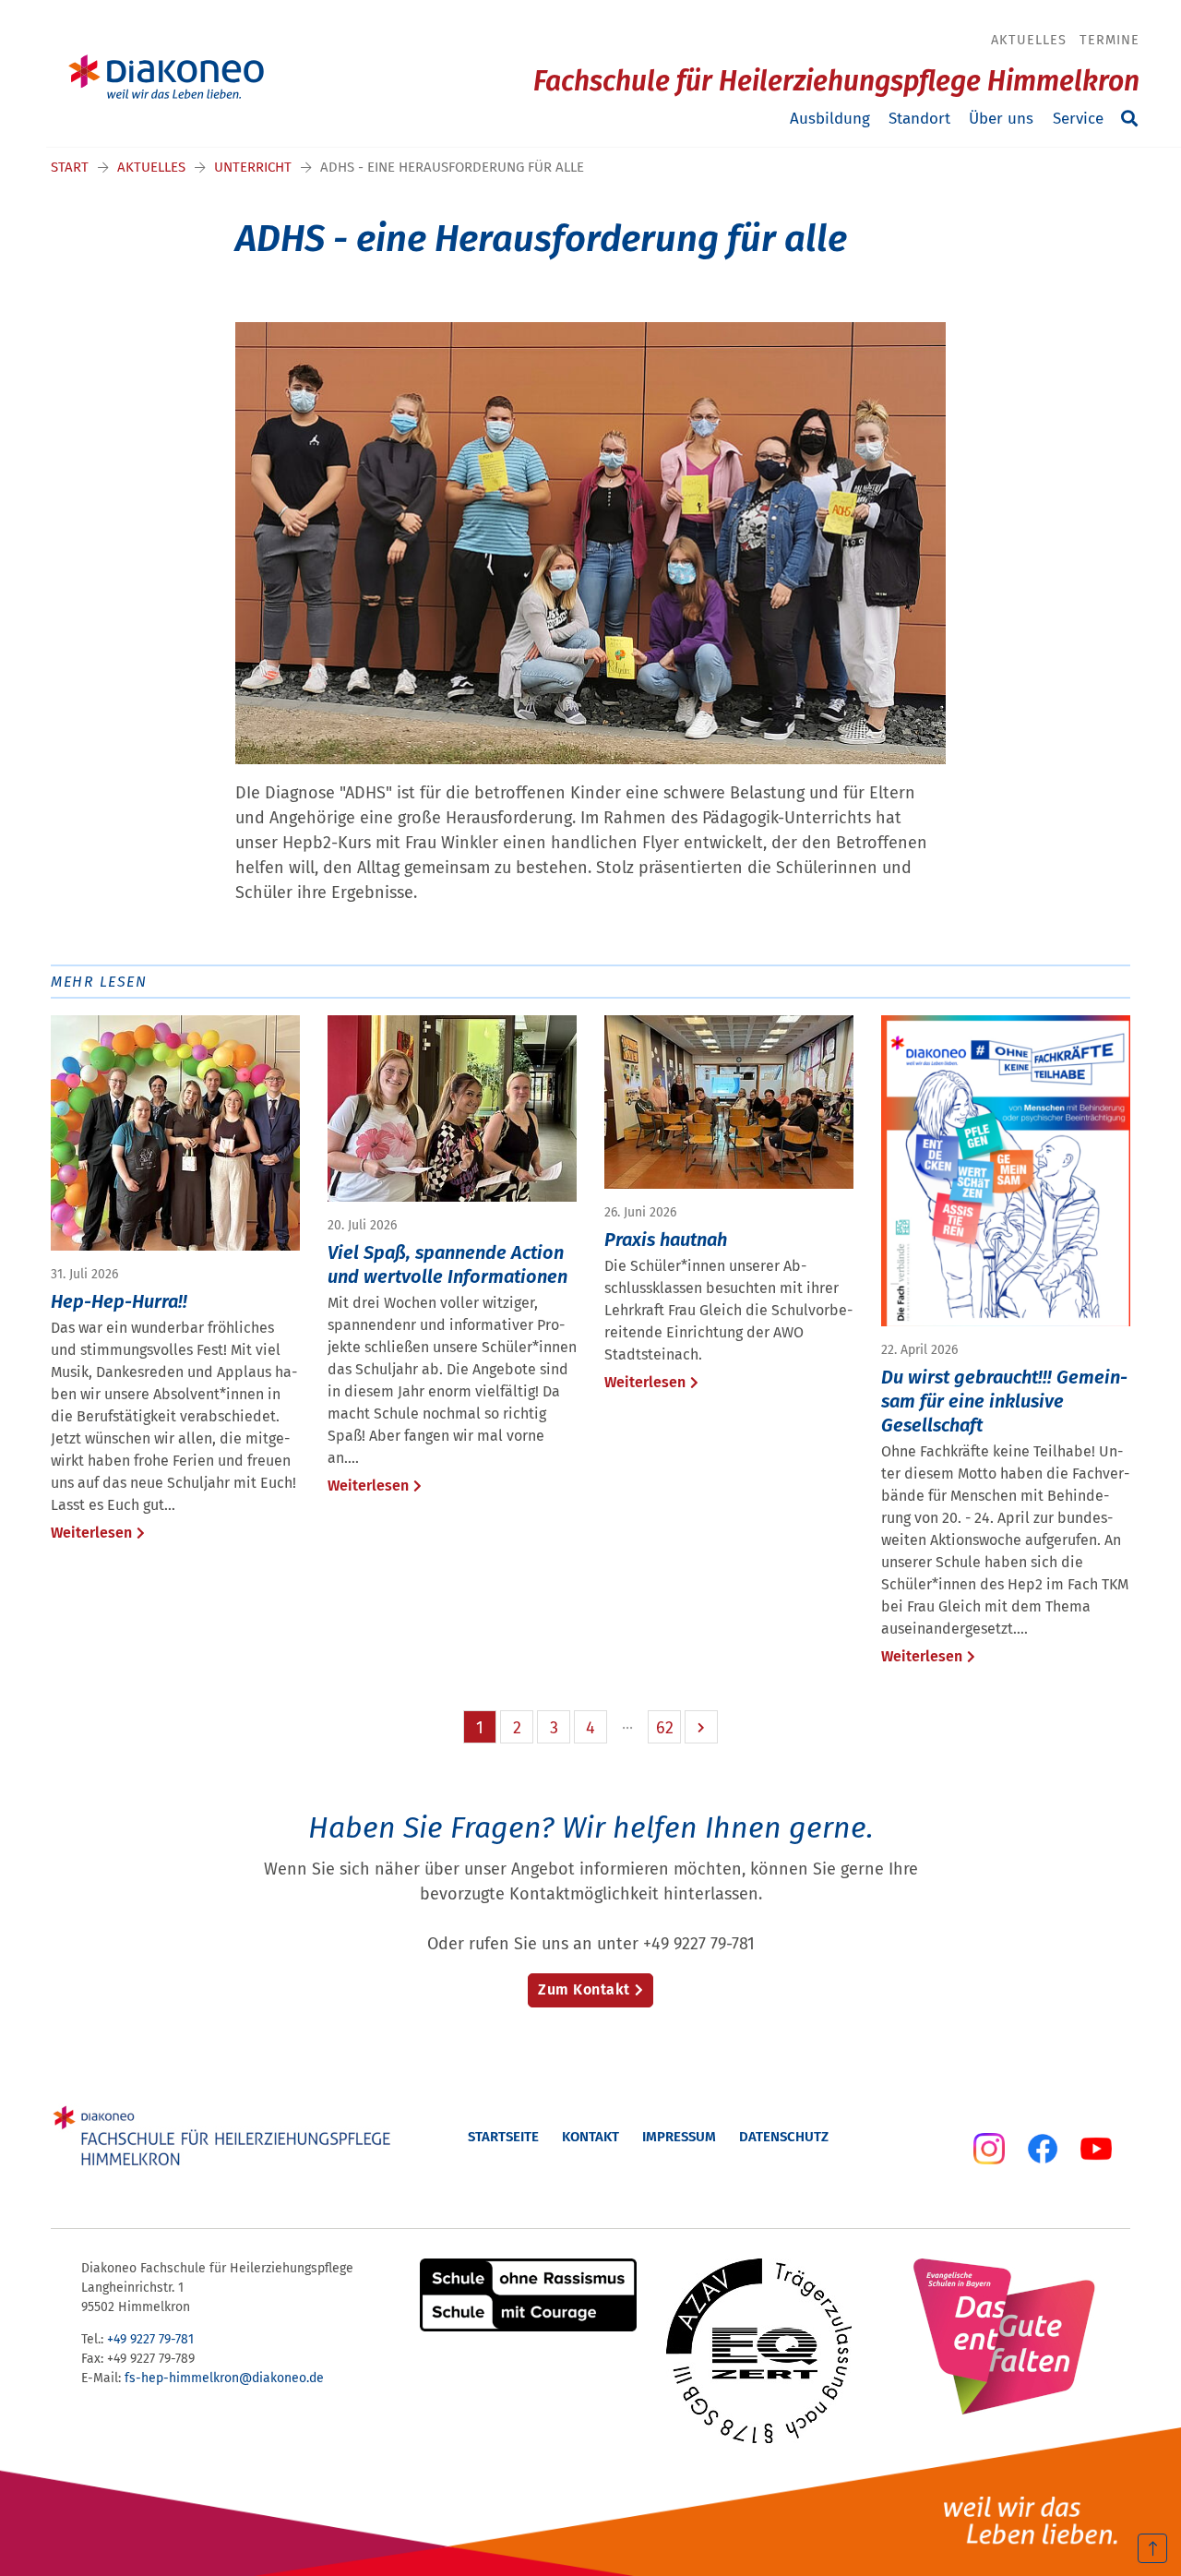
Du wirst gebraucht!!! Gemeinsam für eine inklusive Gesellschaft (1004, 1401)
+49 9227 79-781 (150, 2339)
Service (1078, 119)
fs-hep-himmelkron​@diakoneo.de (224, 2378)
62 (665, 1728)
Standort (919, 119)
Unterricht (253, 167)
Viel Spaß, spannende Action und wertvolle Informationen (447, 1264)
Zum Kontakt (584, 1989)
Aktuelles (1029, 40)
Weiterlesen (91, 1533)
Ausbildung (830, 119)
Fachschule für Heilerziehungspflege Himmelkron (836, 81)
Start (70, 167)
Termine (1109, 40)
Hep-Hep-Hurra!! (119, 1301)
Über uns (1001, 119)
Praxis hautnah (666, 1240)
